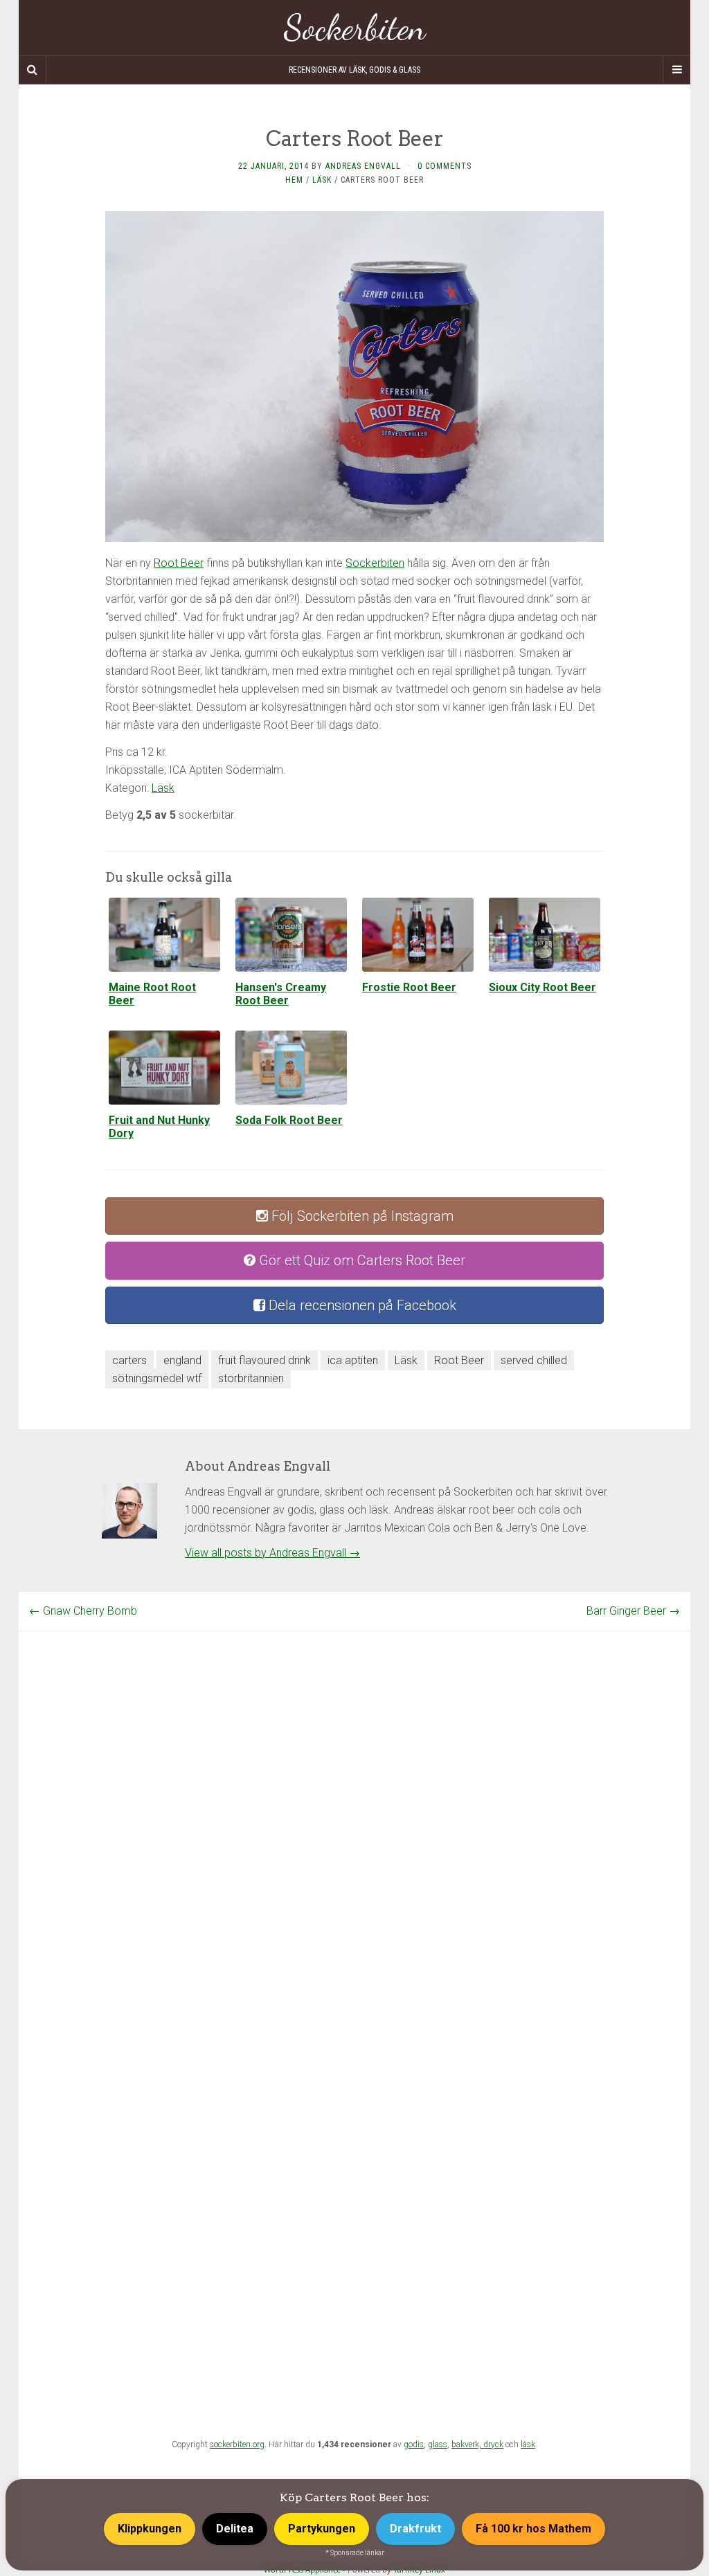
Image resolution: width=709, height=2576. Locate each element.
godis (414, 2445)
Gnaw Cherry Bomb (83, 1611)
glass (438, 2445)
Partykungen (322, 2529)
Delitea (235, 2529)
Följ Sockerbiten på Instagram (361, 1216)
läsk (528, 2445)
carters (129, 1360)
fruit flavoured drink (264, 1360)
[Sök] (33, 70)
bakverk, (467, 2445)
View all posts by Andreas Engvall (272, 1553)
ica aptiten (353, 1360)
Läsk (322, 180)
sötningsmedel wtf (157, 1378)
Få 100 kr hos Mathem (533, 2529)
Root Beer (179, 563)
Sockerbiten (355, 28)
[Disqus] (354, 1804)
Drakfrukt (415, 2529)
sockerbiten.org (237, 2445)
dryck (493, 2445)
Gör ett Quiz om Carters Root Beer (360, 1260)
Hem (294, 180)
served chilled (534, 1360)
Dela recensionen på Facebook (361, 1305)
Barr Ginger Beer (633, 1611)
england (182, 1360)
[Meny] (676, 70)
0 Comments (445, 166)
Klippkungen (150, 2529)
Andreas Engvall (363, 166)
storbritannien (251, 1378)
